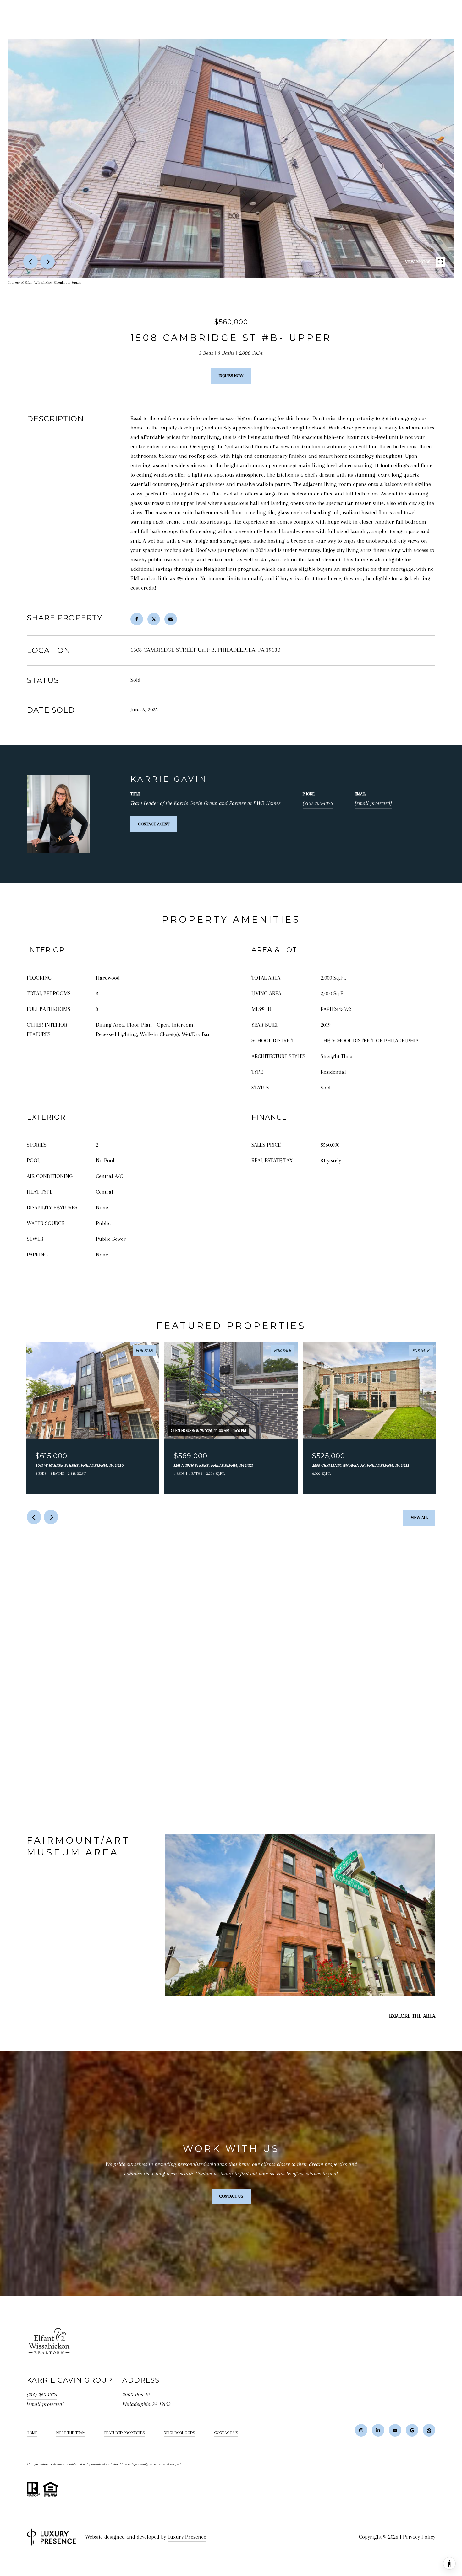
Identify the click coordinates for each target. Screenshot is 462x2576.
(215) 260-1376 (318, 803)
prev (30, 262)
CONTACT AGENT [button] (154, 824)
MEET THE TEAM (71, 2433)
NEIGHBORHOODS (179, 2433)
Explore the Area (412, 2016)
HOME (32, 2433)
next (47, 262)
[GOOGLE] (412, 2430)
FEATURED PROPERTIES (125, 2433)
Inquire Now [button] (231, 376)
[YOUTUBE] (395, 2430)
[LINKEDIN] (378, 2430)
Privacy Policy (419, 2537)
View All (419, 1518)
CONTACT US (226, 2433)
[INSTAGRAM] (361, 2430)
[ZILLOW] (429, 2430)
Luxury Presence (187, 2537)
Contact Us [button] (231, 2196)
